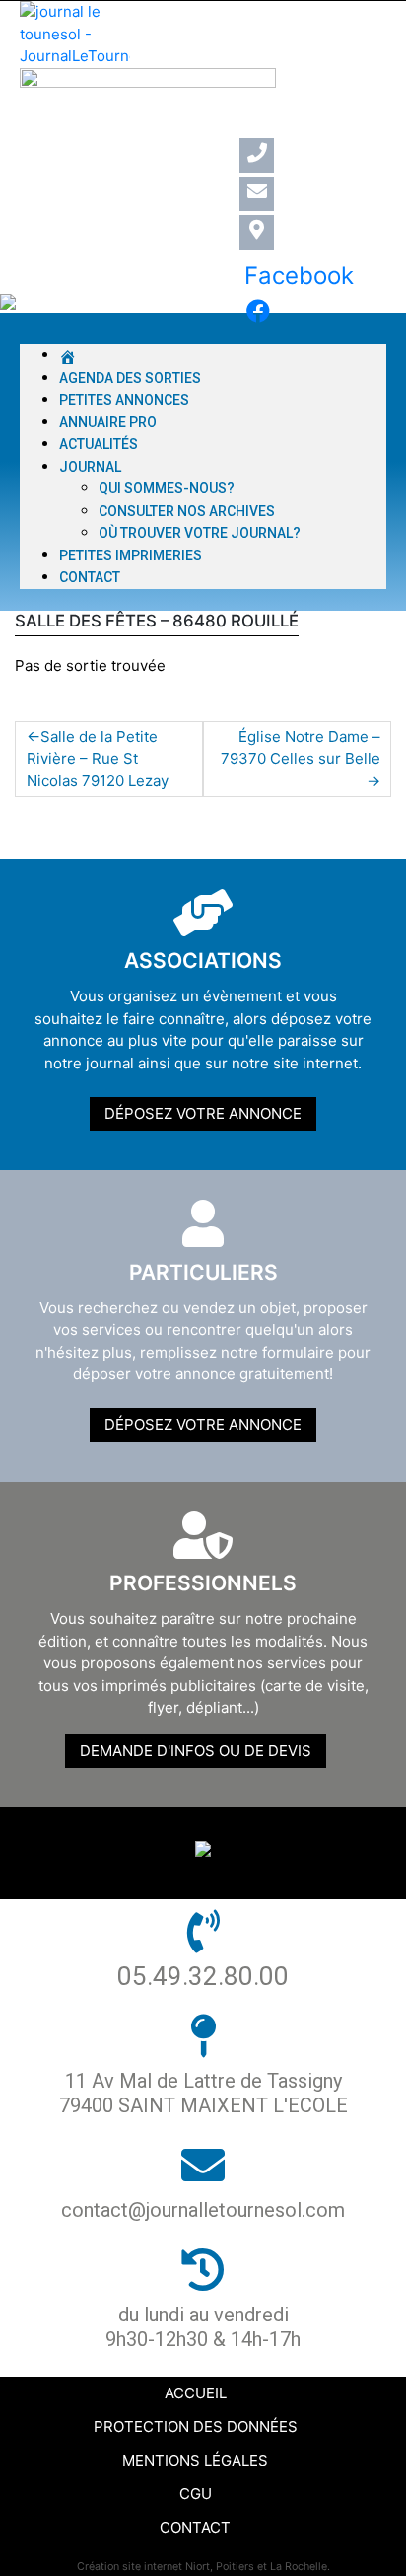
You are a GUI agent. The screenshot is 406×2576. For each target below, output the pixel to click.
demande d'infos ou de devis (196, 1751)
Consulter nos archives (187, 511)
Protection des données (196, 2427)
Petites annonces (124, 400)
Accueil (196, 2393)
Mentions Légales (195, 2460)
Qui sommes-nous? (167, 488)
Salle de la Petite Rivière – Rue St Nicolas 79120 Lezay (98, 759)
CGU (196, 2494)
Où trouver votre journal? (200, 533)
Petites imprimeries (131, 555)
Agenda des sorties (130, 378)
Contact (90, 577)
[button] (203, 334)
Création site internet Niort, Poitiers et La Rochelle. (203, 2567)
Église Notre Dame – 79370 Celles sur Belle (301, 748)
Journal (90, 467)
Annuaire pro (108, 422)
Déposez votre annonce (203, 1113)
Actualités (99, 444)
